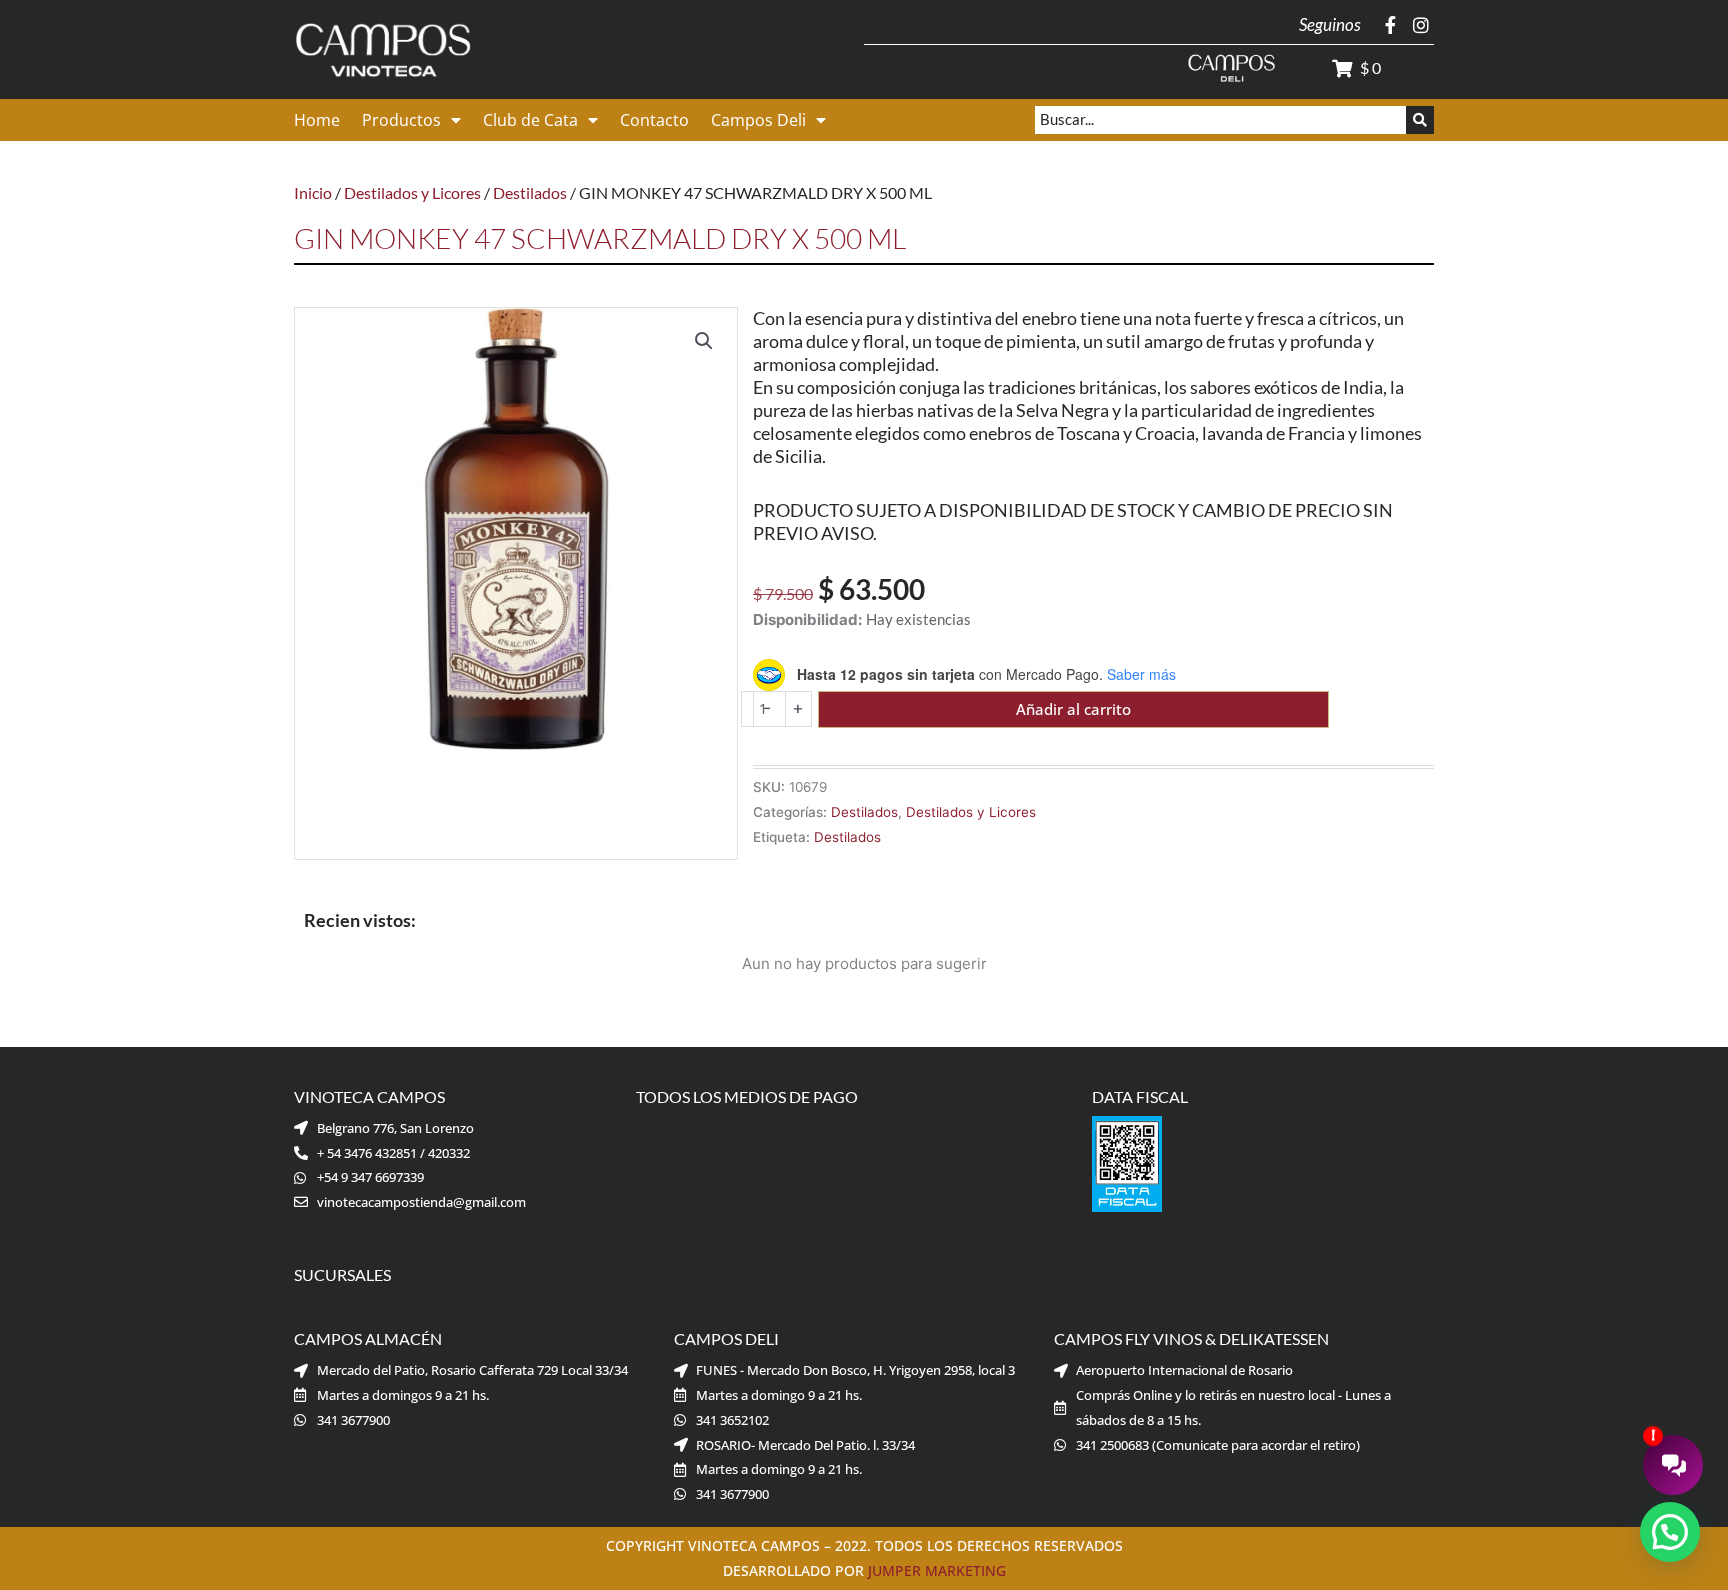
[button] (704, 341)
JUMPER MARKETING (937, 1570)
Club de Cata (530, 120)
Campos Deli (758, 120)
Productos (401, 120)
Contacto (654, 120)
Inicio (313, 192)
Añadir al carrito (1073, 709)
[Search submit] (1420, 120)
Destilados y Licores (412, 192)
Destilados (530, 192)
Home (317, 120)
